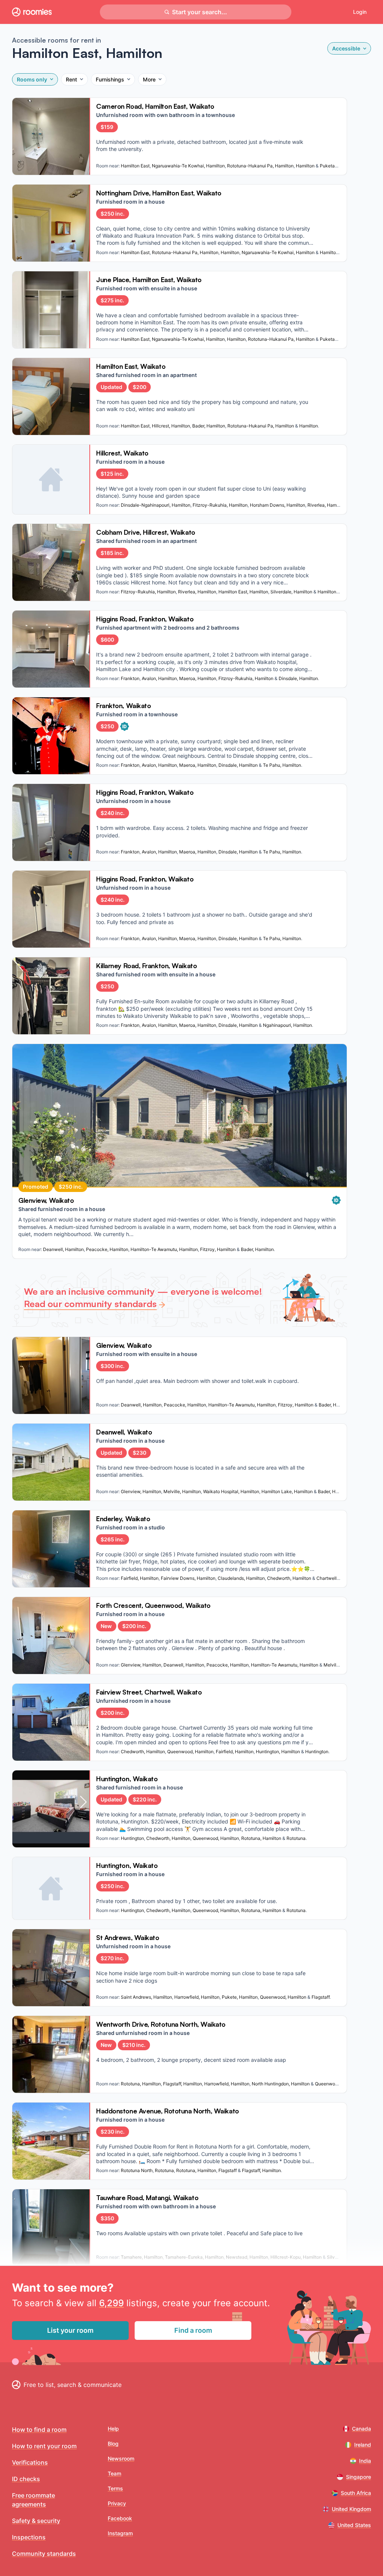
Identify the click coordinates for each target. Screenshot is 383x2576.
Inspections (29, 2537)
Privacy (117, 2503)
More (149, 79)
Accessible (346, 48)
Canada (361, 2429)
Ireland (363, 2445)
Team (114, 2473)
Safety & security (36, 2521)
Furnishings (110, 79)
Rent (71, 79)
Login (360, 12)
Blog (113, 2444)
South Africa (356, 2493)
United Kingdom (351, 2509)
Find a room (193, 2330)
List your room (70, 2330)
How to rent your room (44, 2446)
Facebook (120, 2518)
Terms (115, 2488)
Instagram (120, 2533)
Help (113, 2429)
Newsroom (121, 2458)
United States (354, 2525)
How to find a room (39, 2430)
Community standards (44, 2554)
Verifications (30, 2462)
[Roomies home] (32, 12)
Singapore (359, 2477)
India (365, 2461)
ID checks (26, 2479)
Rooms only (32, 79)
